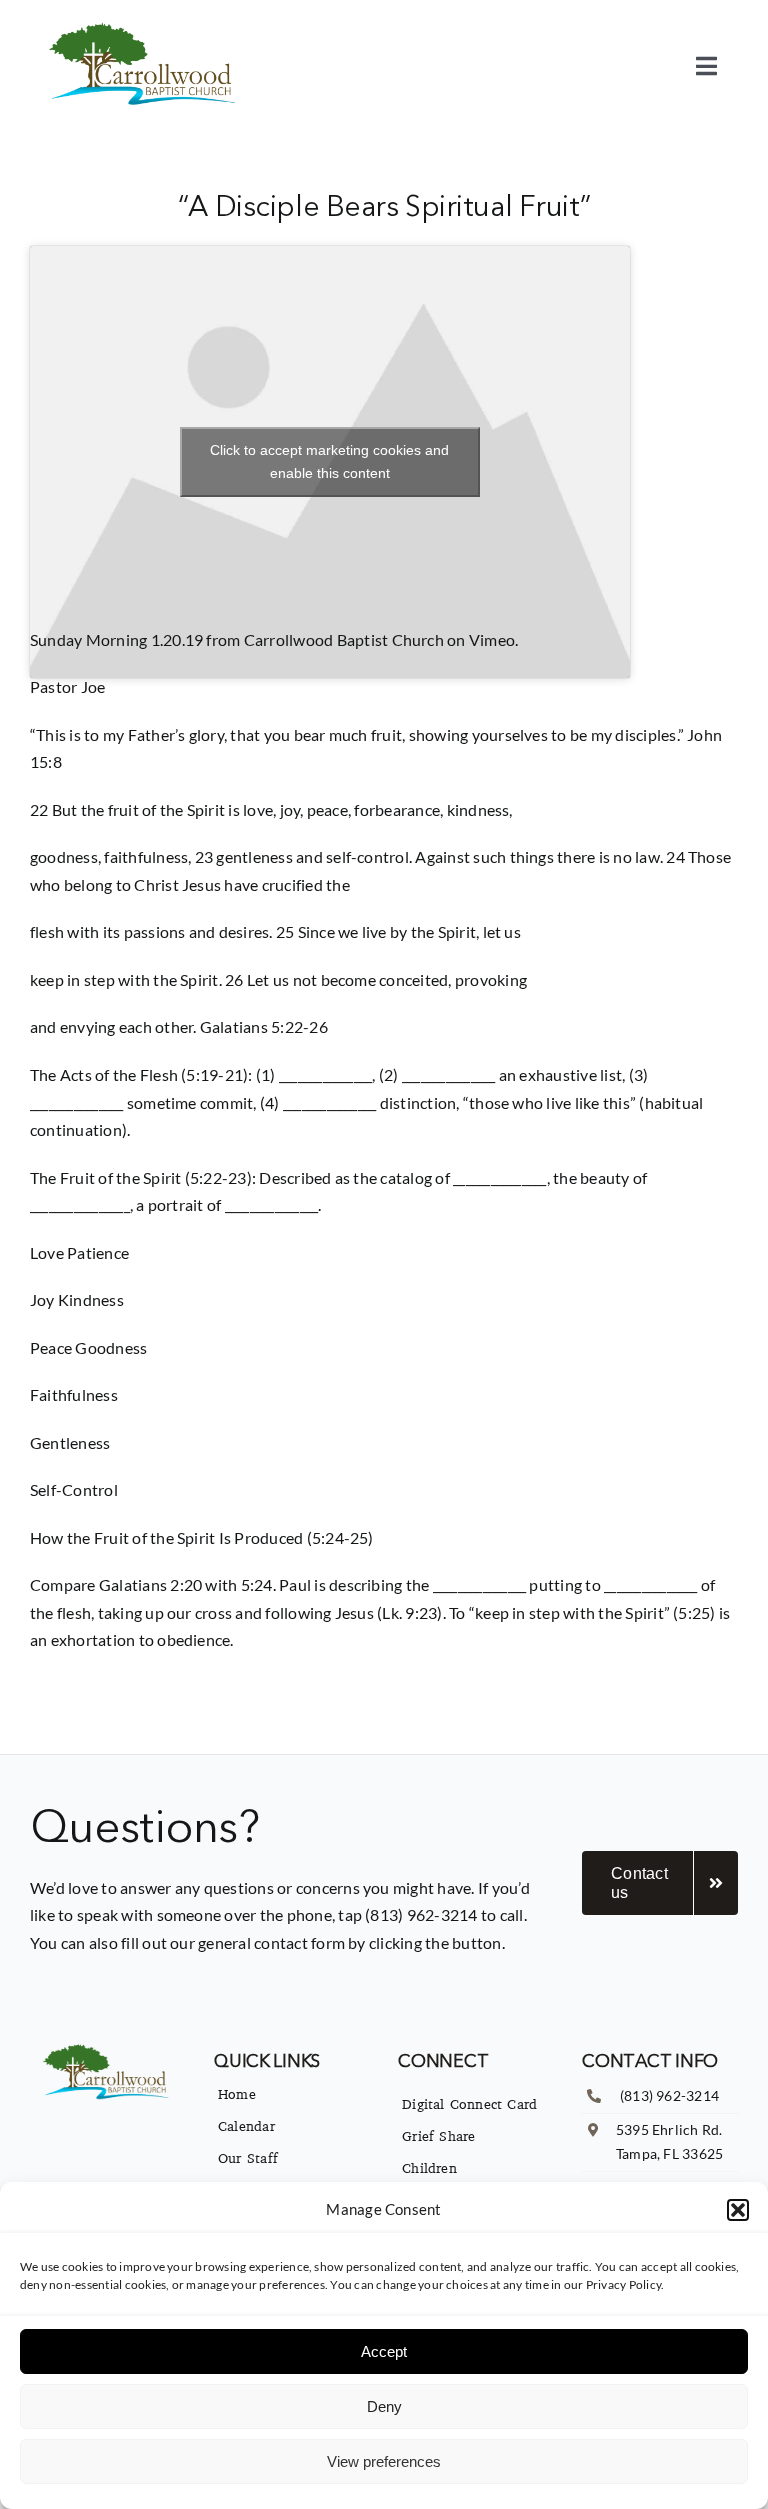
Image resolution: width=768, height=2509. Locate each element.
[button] (738, 2210)
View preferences (384, 2461)
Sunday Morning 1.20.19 (116, 639)
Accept (384, 2351)
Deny (384, 2406)
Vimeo (492, 639)
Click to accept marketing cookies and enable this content (329, 461)
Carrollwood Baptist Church (344, 639)
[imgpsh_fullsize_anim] (145, 27)
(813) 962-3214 (669, 2095)
